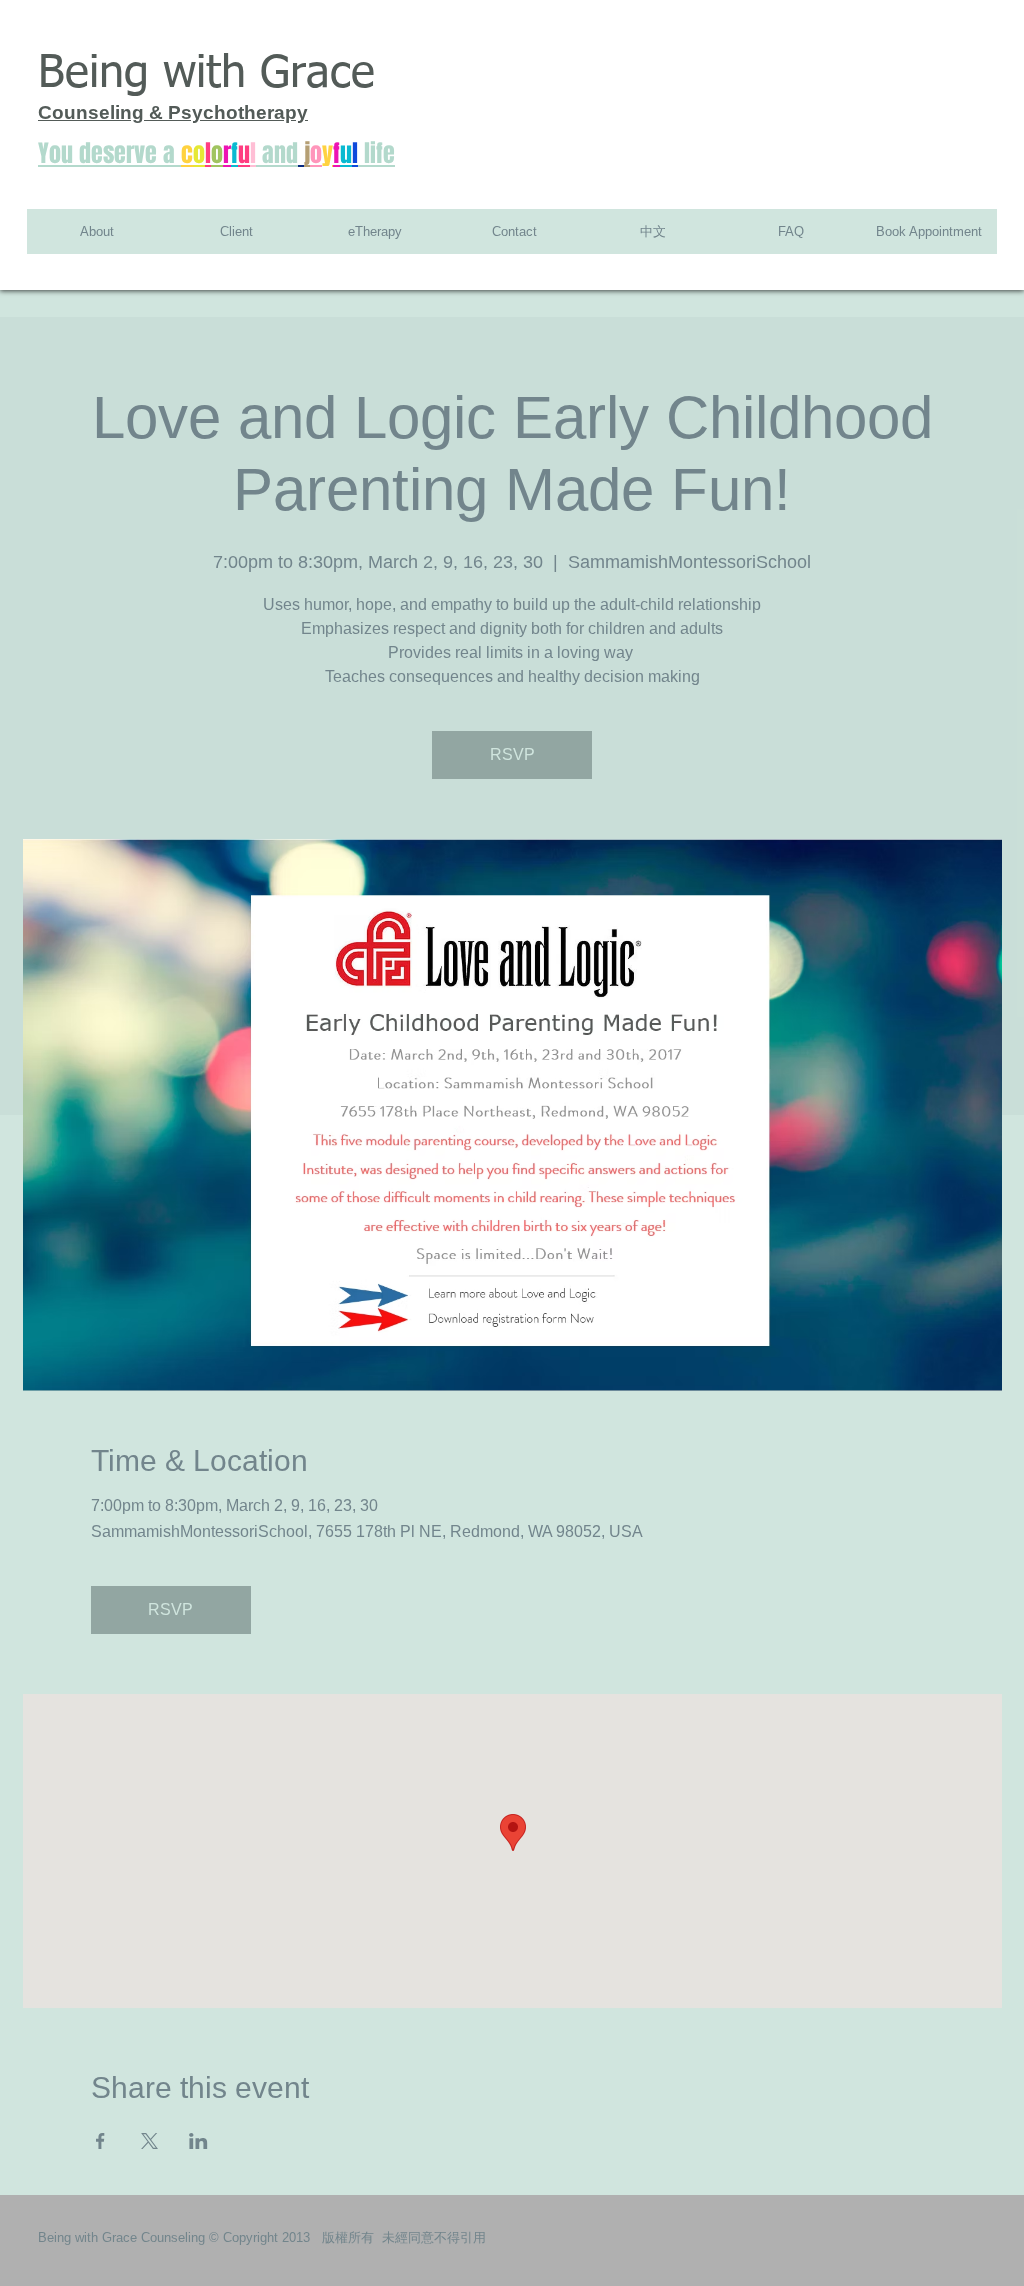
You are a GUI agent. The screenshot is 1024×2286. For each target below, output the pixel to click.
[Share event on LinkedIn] (198, 2141)
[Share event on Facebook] (100, 2141)
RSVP (512, 754)
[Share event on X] (149, 2141)
